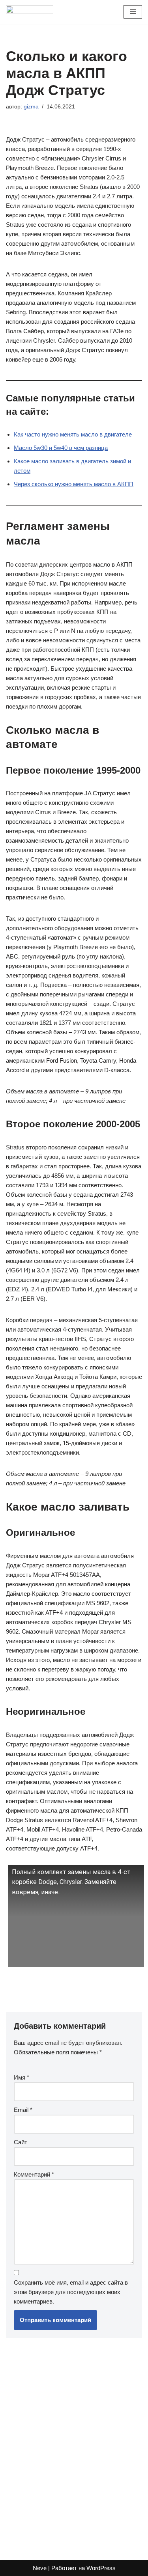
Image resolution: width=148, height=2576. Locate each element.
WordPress (101, 2568)
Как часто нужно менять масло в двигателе (73, 434)
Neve (40, 2568)
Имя (22, 2077)
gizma (31, 107)
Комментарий (34, 2174)
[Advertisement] (74, 2445)
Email (23, 2110)
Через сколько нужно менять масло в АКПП (74, 484)
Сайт (21, 2142)
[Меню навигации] (133, 12)
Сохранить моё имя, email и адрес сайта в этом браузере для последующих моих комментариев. (71, 2292)
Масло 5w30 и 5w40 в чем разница (61, 448)
